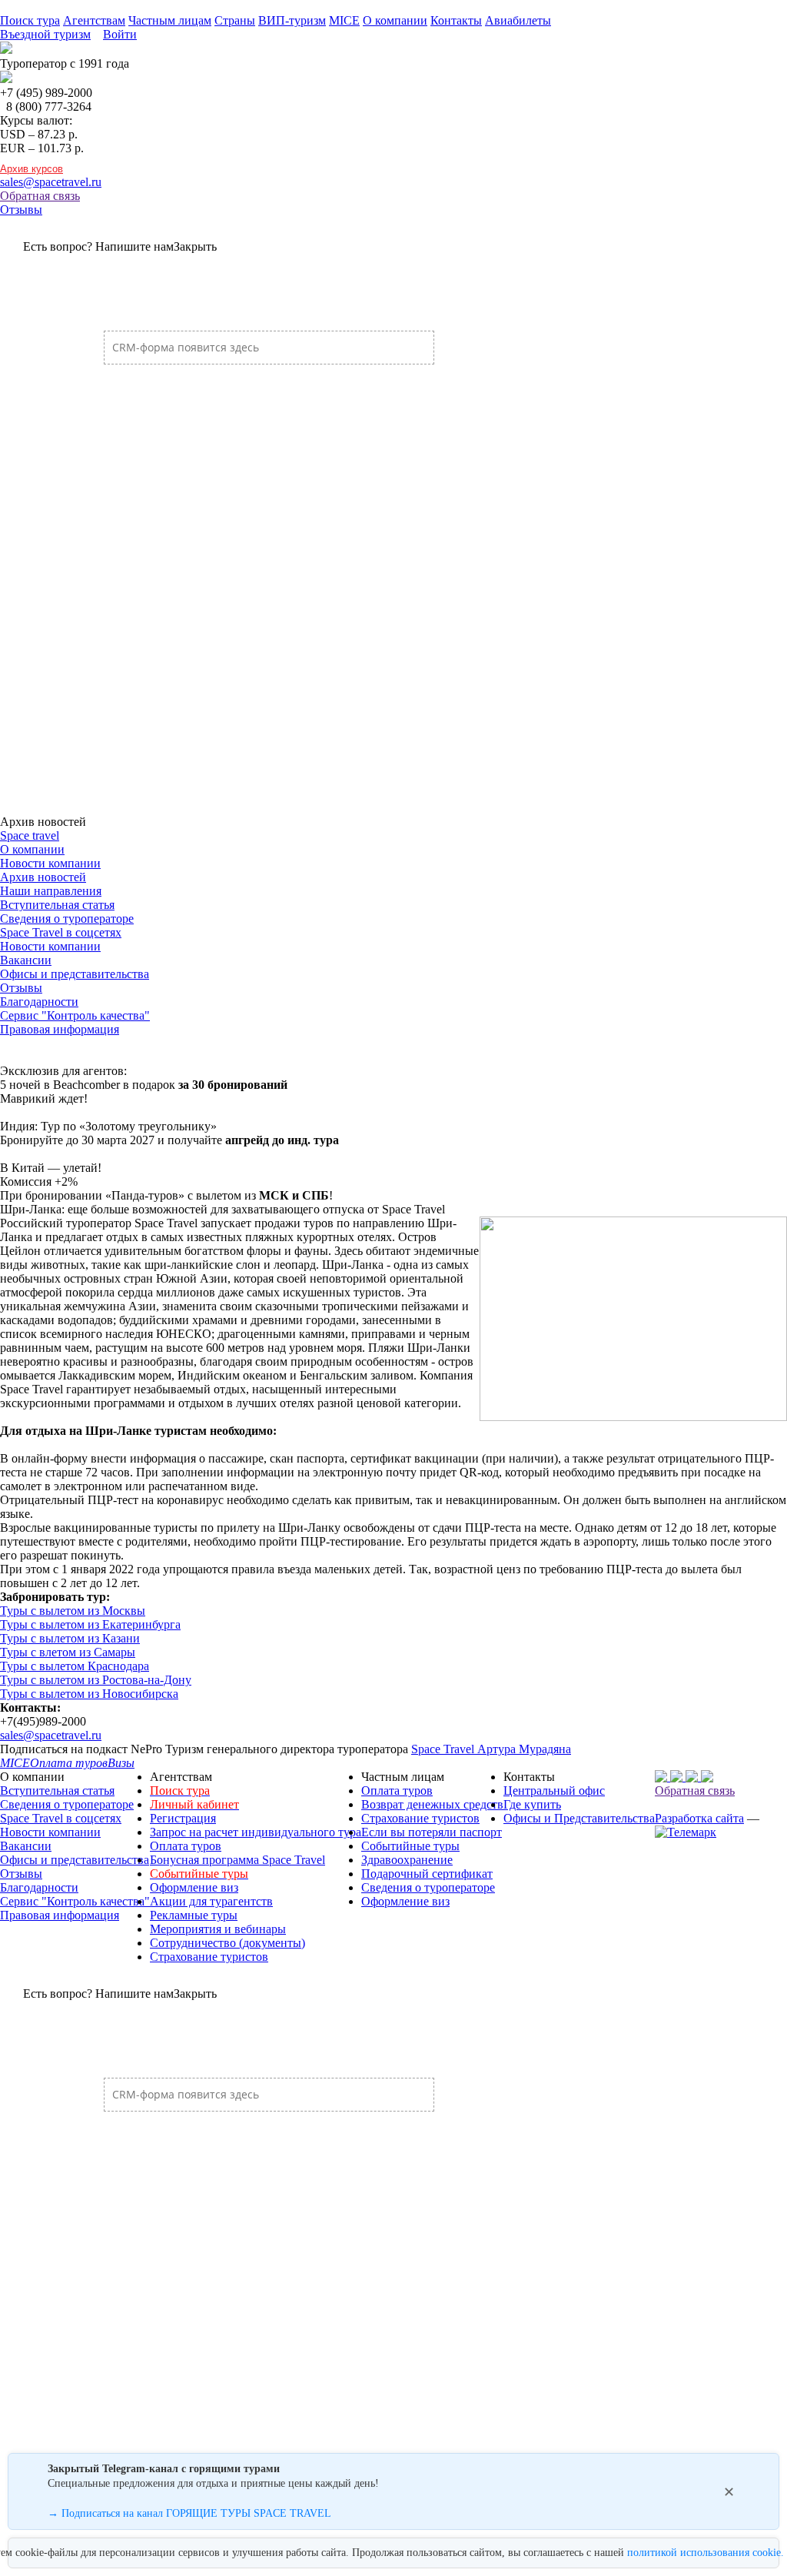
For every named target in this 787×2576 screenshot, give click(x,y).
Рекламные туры (194, 1915)
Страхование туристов (209, 1957)
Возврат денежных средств (432, 1804)
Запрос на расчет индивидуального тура (256, 1832)
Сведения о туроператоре (67, 919)
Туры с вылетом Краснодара (75, 1666)
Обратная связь (40, 196)
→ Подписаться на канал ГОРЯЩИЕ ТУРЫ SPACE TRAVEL (189, 2513)
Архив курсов (32, 169)
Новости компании (50, 863)
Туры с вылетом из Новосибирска (89, 1694)
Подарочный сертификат (427, 1874)
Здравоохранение (407, 1860)
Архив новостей (43, 877)
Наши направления (51, 891)
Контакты (456, 20)
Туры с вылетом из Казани (70, 1638)
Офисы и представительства (75, 974)
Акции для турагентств (211, 1901)
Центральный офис (554, 1791)
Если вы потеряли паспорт (432, 1832)
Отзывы (21, 210)
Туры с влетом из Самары (68, 1652)
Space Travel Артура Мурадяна (491, 1749)
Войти (120, 34)
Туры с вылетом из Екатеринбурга (90, 1624)
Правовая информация (60, 1029)
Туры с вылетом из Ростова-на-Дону (96, 1680)
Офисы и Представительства (579, 1818)
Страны (235, 20)
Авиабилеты (518, 20)
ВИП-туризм (292, 20)
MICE (344, 20)
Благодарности (39, 1002)
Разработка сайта (699, 1818)
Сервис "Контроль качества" (75, 1015)
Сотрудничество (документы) (227, 1943)
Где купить (532, 1804)
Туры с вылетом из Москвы (73, 1611)
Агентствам (94, 20)
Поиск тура (30, 20)
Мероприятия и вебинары (218, 1929)
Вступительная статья (57, 905)
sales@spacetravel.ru (51, 182)
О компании (395, 20)
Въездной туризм (45, 34)
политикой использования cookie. (706, 2553)
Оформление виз (194, 1887)
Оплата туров (186, 1846)
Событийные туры (410, 1846)
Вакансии (26, 960)
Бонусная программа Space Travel (237, 1860)
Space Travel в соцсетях (61, 932)
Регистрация (183, 1818)
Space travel (30, 835)
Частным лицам (170, 20)
